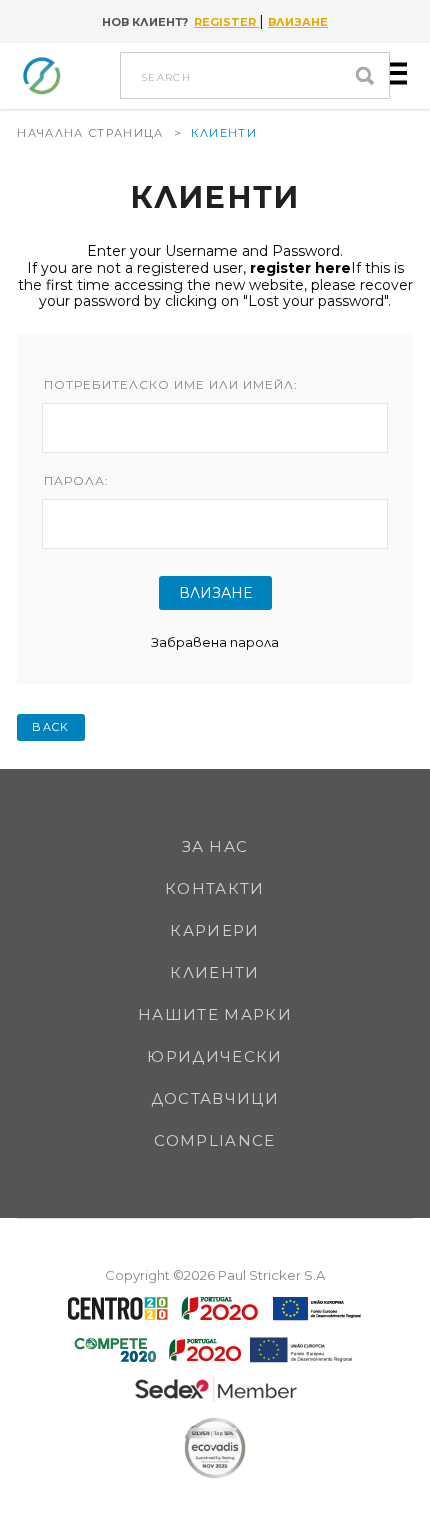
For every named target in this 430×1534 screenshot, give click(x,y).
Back (50, 727)
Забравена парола (215, 642)
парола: (76, 481)
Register (226, 22)
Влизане (298, 22)
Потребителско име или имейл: (171, 385)
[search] (370, 75)
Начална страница (90, 133)
